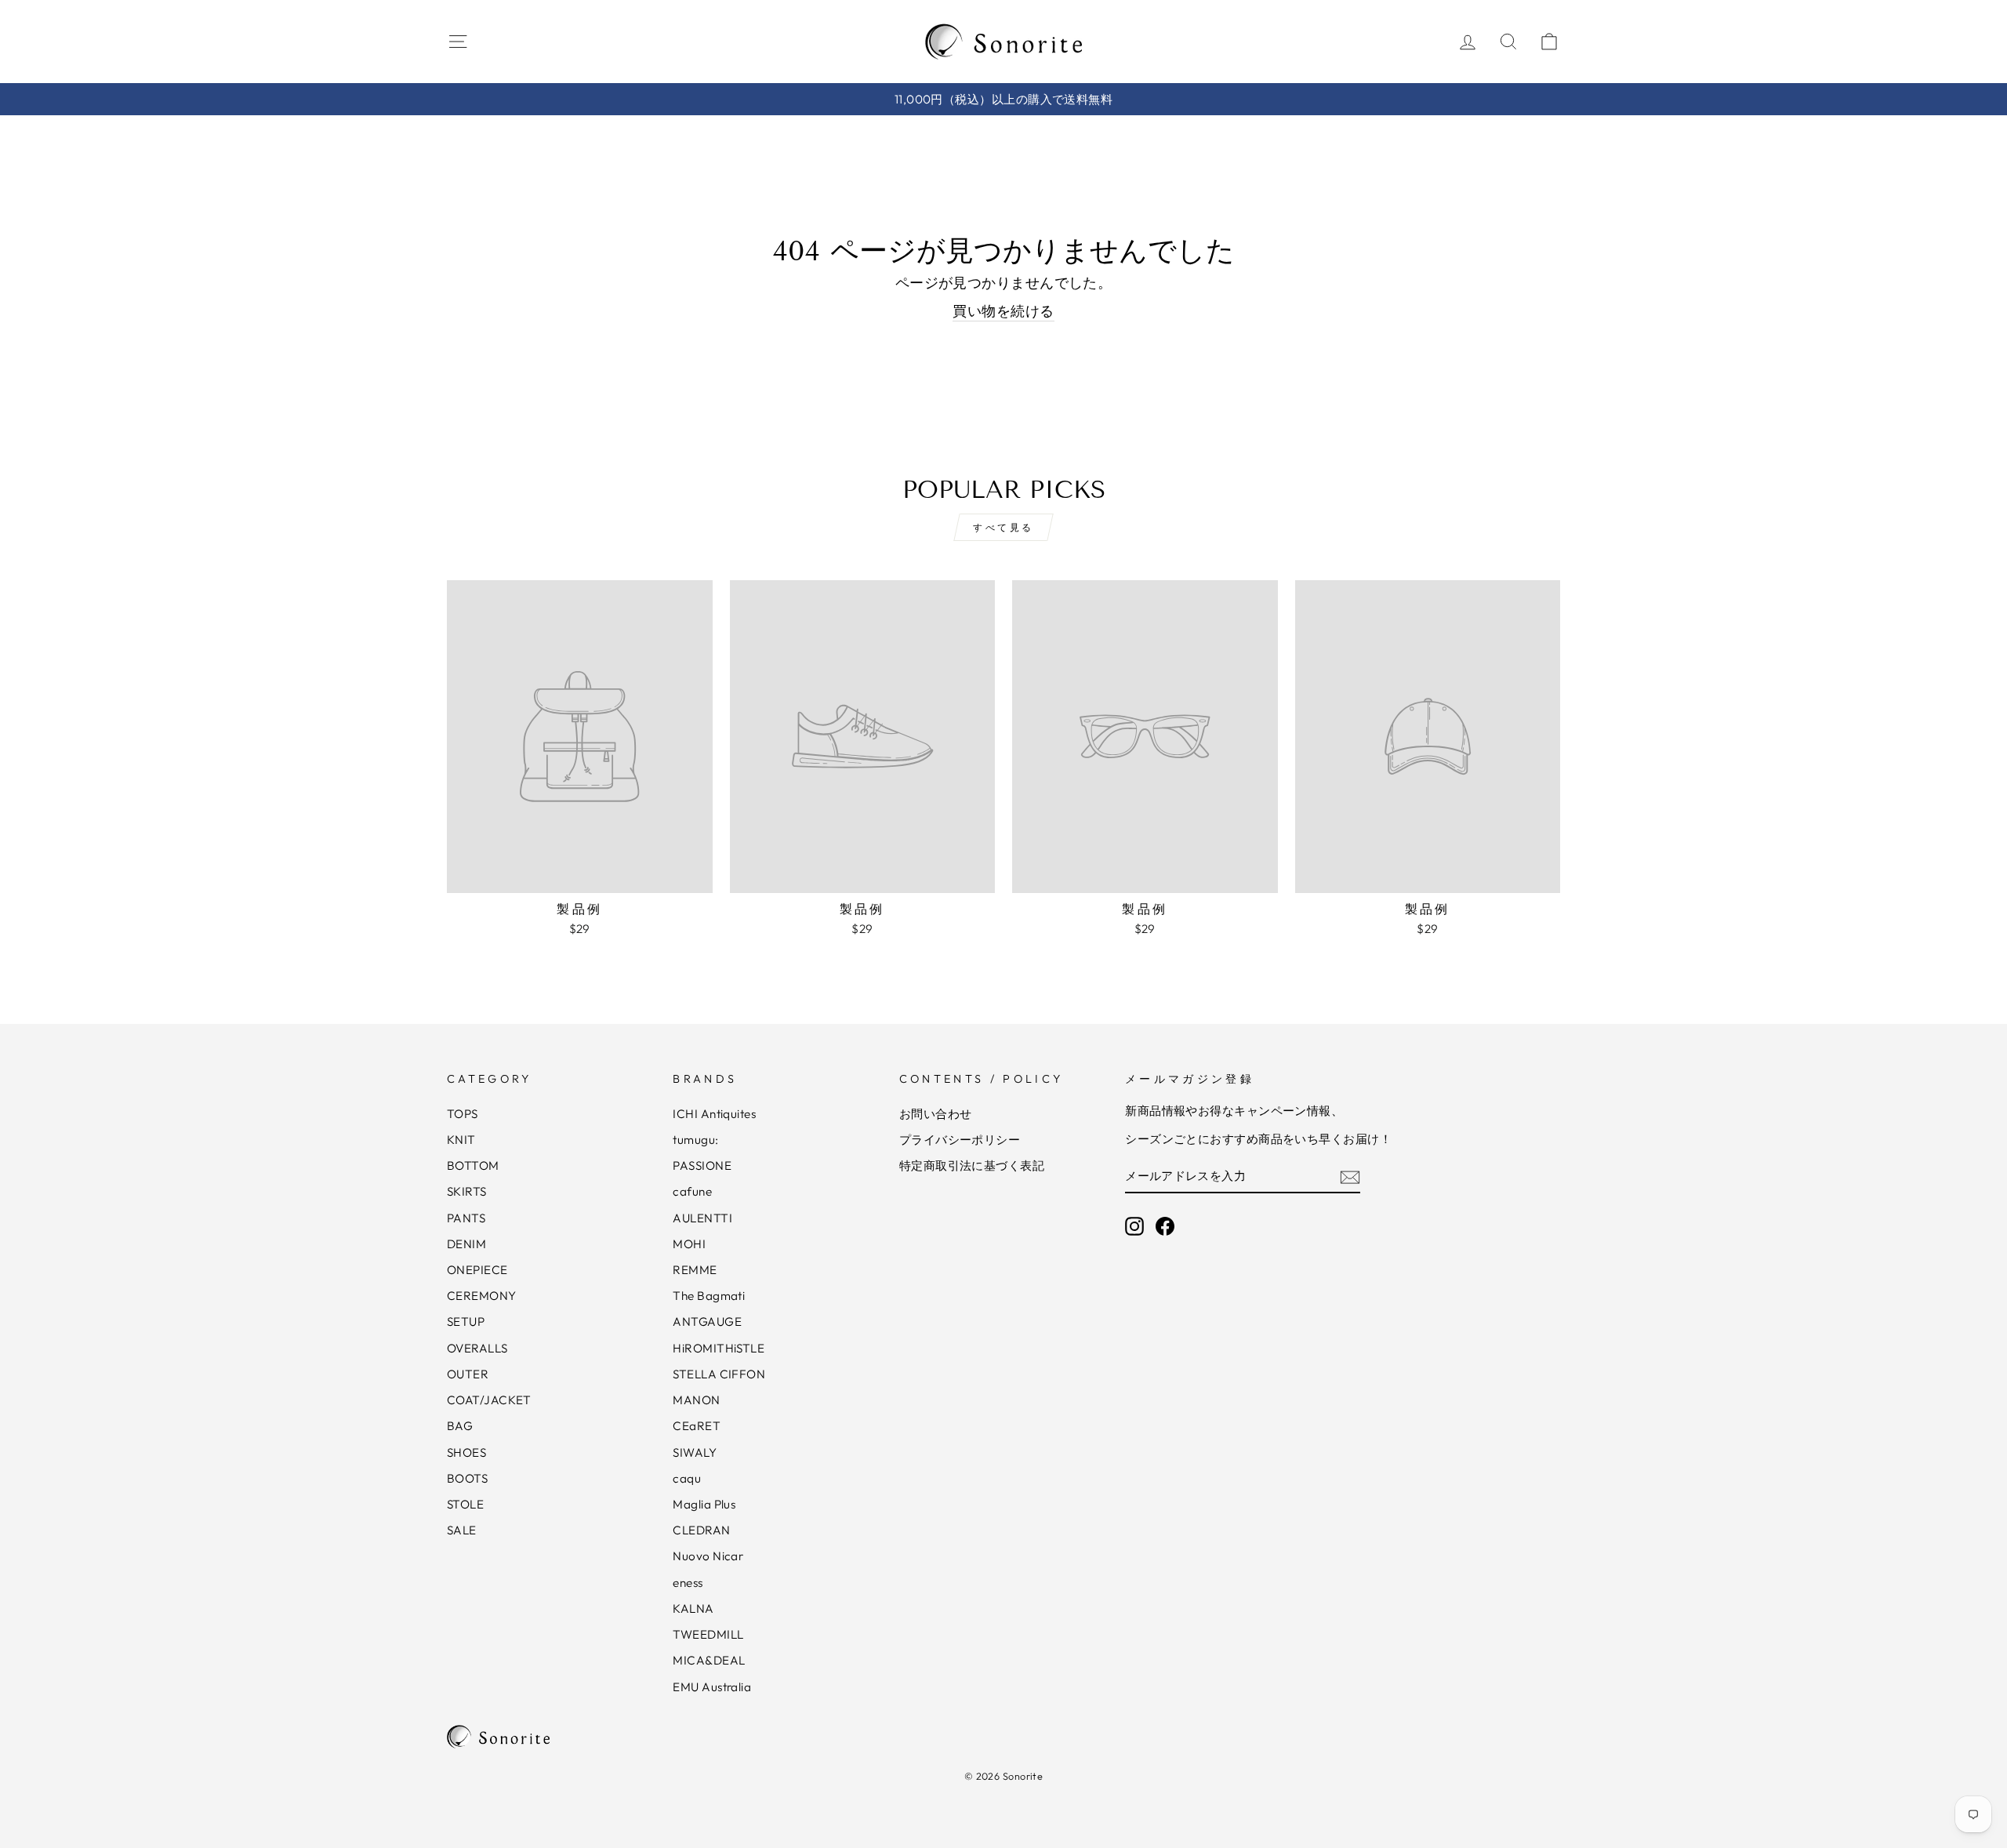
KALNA (693, 1608)
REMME (695, 1270)
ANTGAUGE (707, 1322)
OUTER (468, 1374)
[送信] (1350, 1176)
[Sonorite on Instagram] (1134, 1226)
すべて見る (1003, 527)
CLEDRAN (701, 1530)
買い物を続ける (1003, 311)
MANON (696, 1400)
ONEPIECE (477, 1270)
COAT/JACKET (489, 1400)
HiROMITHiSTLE (719, 1348)
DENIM (466, 1244)
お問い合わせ (936, 1114)
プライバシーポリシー (960, 1140)
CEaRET (697, 1426)
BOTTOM (473, 1165)
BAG (460, 1426)
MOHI (689, 1244)
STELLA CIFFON (719, 1374)
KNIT (461, 1140)
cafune (692, 1191)
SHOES (466, 1452)
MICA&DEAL (709, 1660)
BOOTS (467, 1478)
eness (688, 1583)
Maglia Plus (704, 1504)
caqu (687, 1478)
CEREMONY (482, 1296)
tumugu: (695, 1140)
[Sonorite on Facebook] (1165, 1226)
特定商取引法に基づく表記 (972, 1165)
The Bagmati (709, 1296)
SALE (462, 1530)
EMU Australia (712, 1687)
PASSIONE (702, 1165)
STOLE (465, 1504)
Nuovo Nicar (708, 1556)
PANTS (466, 1218)
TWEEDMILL (708, 1634)
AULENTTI (702, 1218)
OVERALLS (477, 1348)
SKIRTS (467, 1191)
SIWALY (695, 1452)
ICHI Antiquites (714, 1114)
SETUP (466, 1322)
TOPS (463, 1114)
